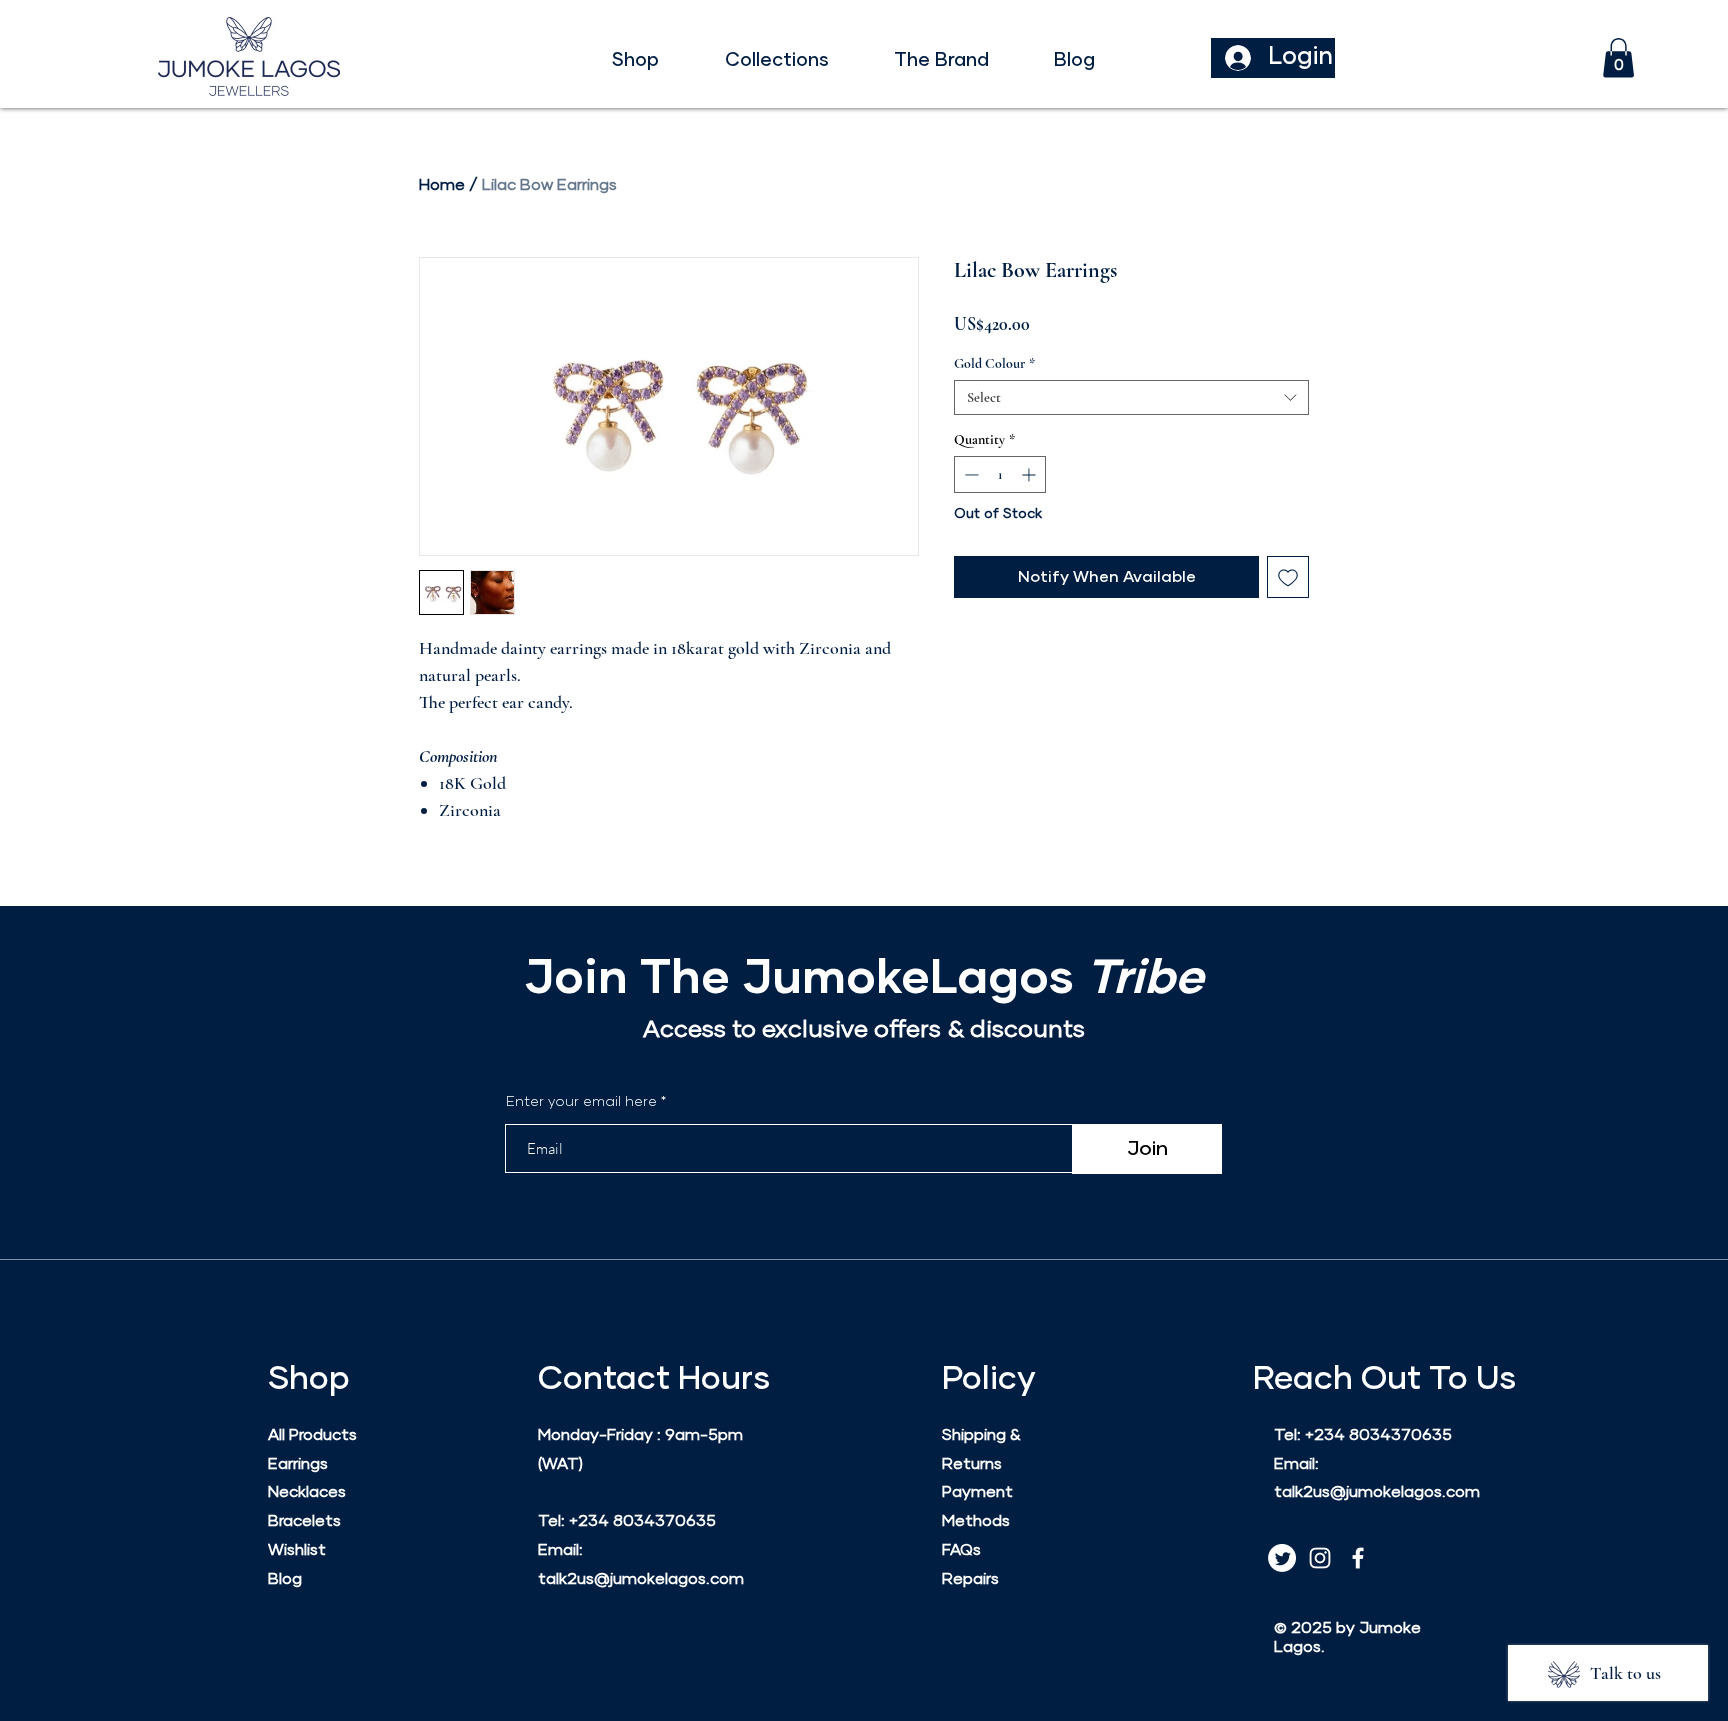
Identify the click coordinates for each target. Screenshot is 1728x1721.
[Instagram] (1320, 1558)
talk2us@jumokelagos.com (641, 1579)
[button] (635, 61)
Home (442, 185)
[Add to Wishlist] (1288, 577)
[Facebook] (1358, 1558)
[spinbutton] (1000, 474)
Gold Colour (994, 363)
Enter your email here (581, 1102)
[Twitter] (1282, 1558)
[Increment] (1030, 474)
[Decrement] (969, 474)
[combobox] (1131, 397)
